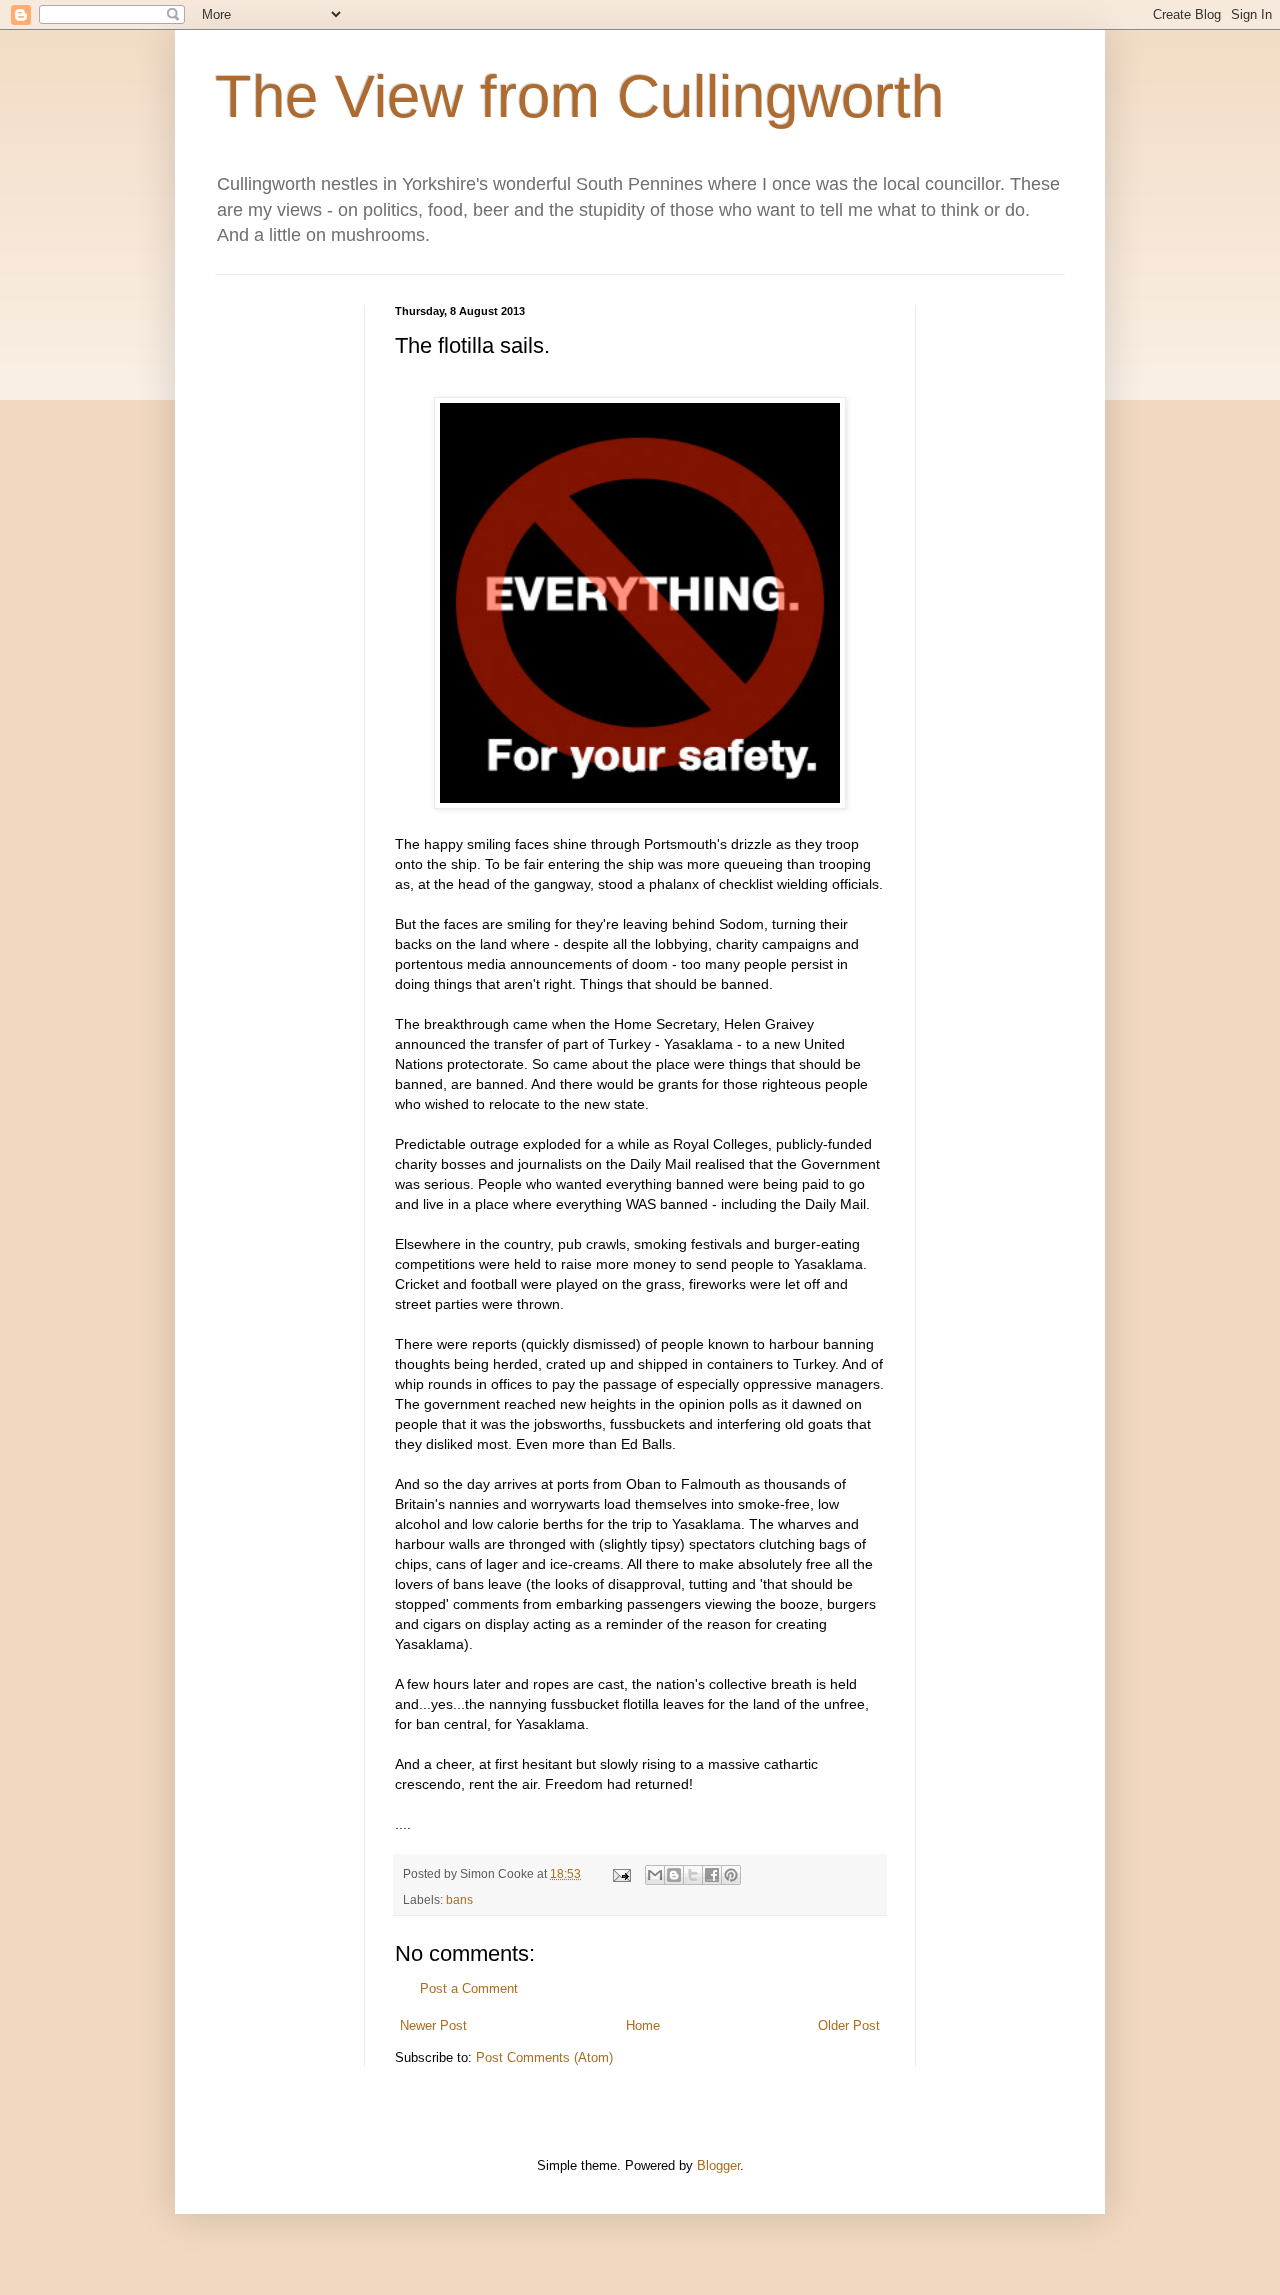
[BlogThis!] (674, 1875)
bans (459, 1899)
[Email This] (655, 1875)
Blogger (718, 2165)
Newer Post (433, 2025)
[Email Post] (620, 1873)
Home (643, 2025)
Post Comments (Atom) (544, 2057)
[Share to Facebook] (712, 1875)
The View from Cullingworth (579, 96)
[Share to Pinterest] (731, 1875)
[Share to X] (693, 1875)
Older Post (849, 2025)
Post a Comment (469, 1988)
